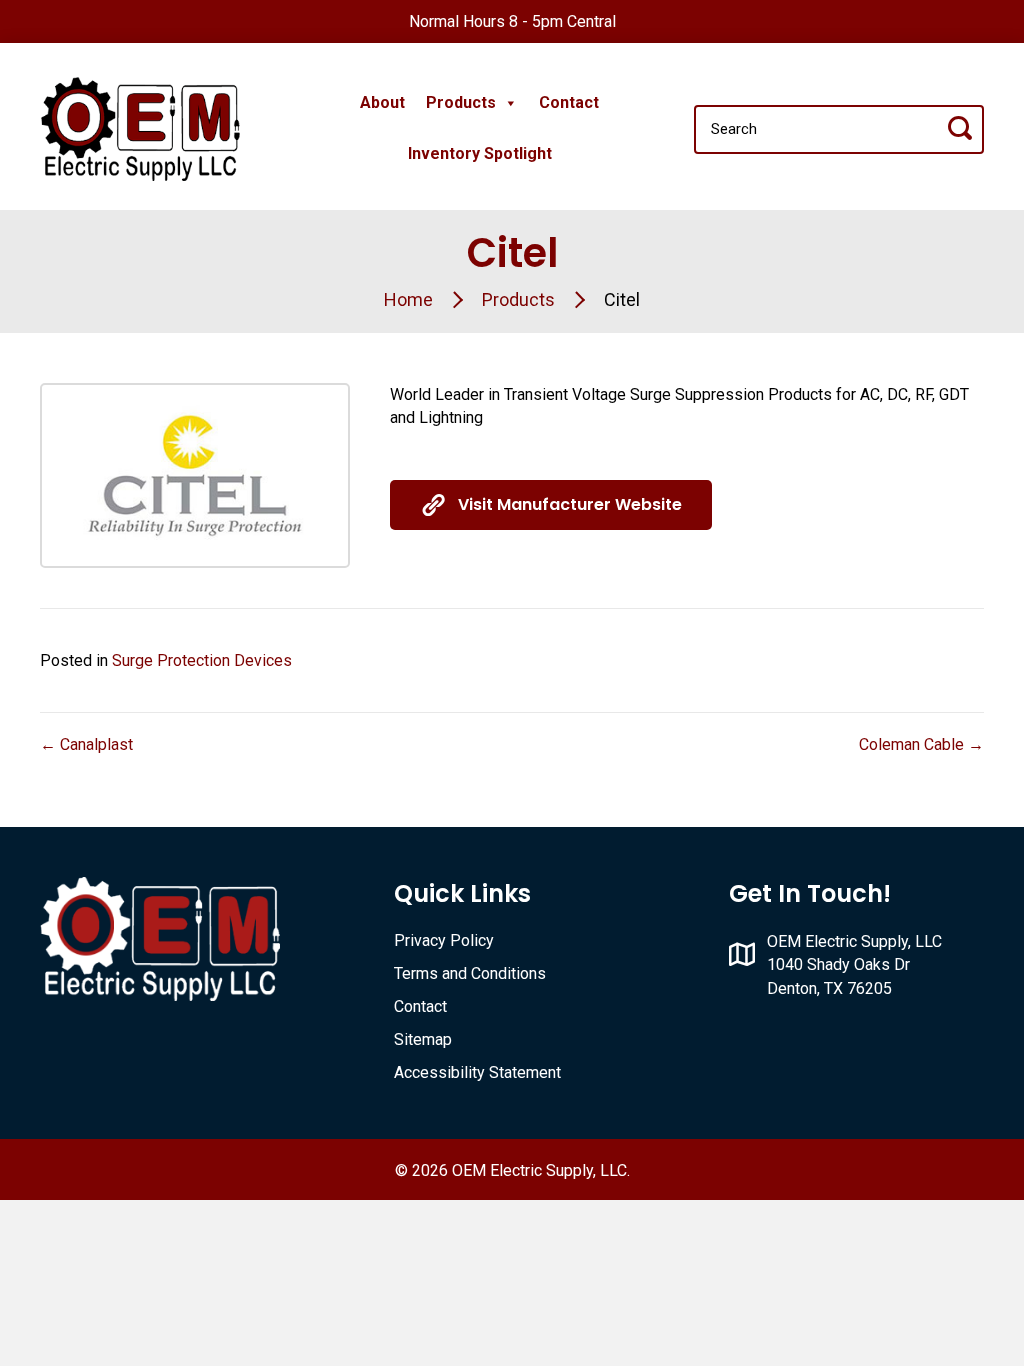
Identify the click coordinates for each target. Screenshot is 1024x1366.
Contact (569, 102)
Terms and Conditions (470, 973)
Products (461, 102)
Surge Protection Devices (202, 660)
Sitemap (423, 1039)
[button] (551, 505)
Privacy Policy (444, 940)
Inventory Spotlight (480, 153)
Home (408, 299)
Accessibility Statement (477, 1072)
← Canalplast (86, 744)
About (382, 102)
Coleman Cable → (921, 744)
